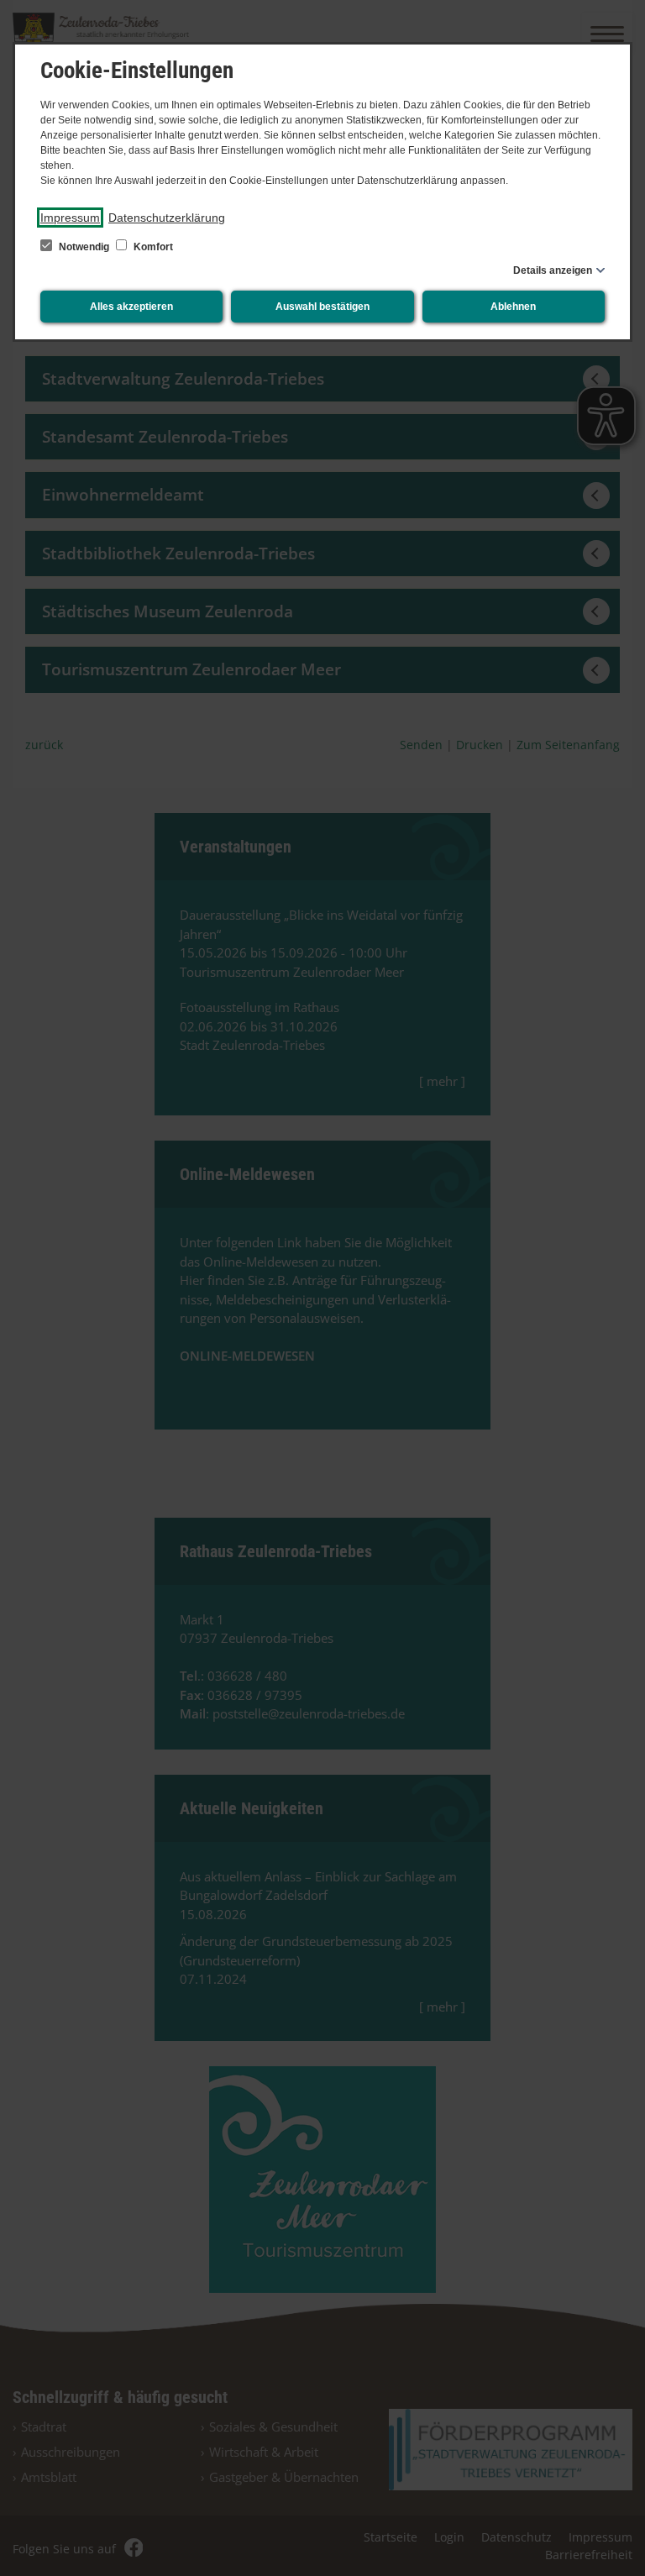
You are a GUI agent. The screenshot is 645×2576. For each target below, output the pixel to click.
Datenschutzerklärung (167, 218)
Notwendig (84, 247)
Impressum (70, 218)
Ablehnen (513, 307)
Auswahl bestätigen (322, 307)
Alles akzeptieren (131, 307)
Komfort (152, 247)
